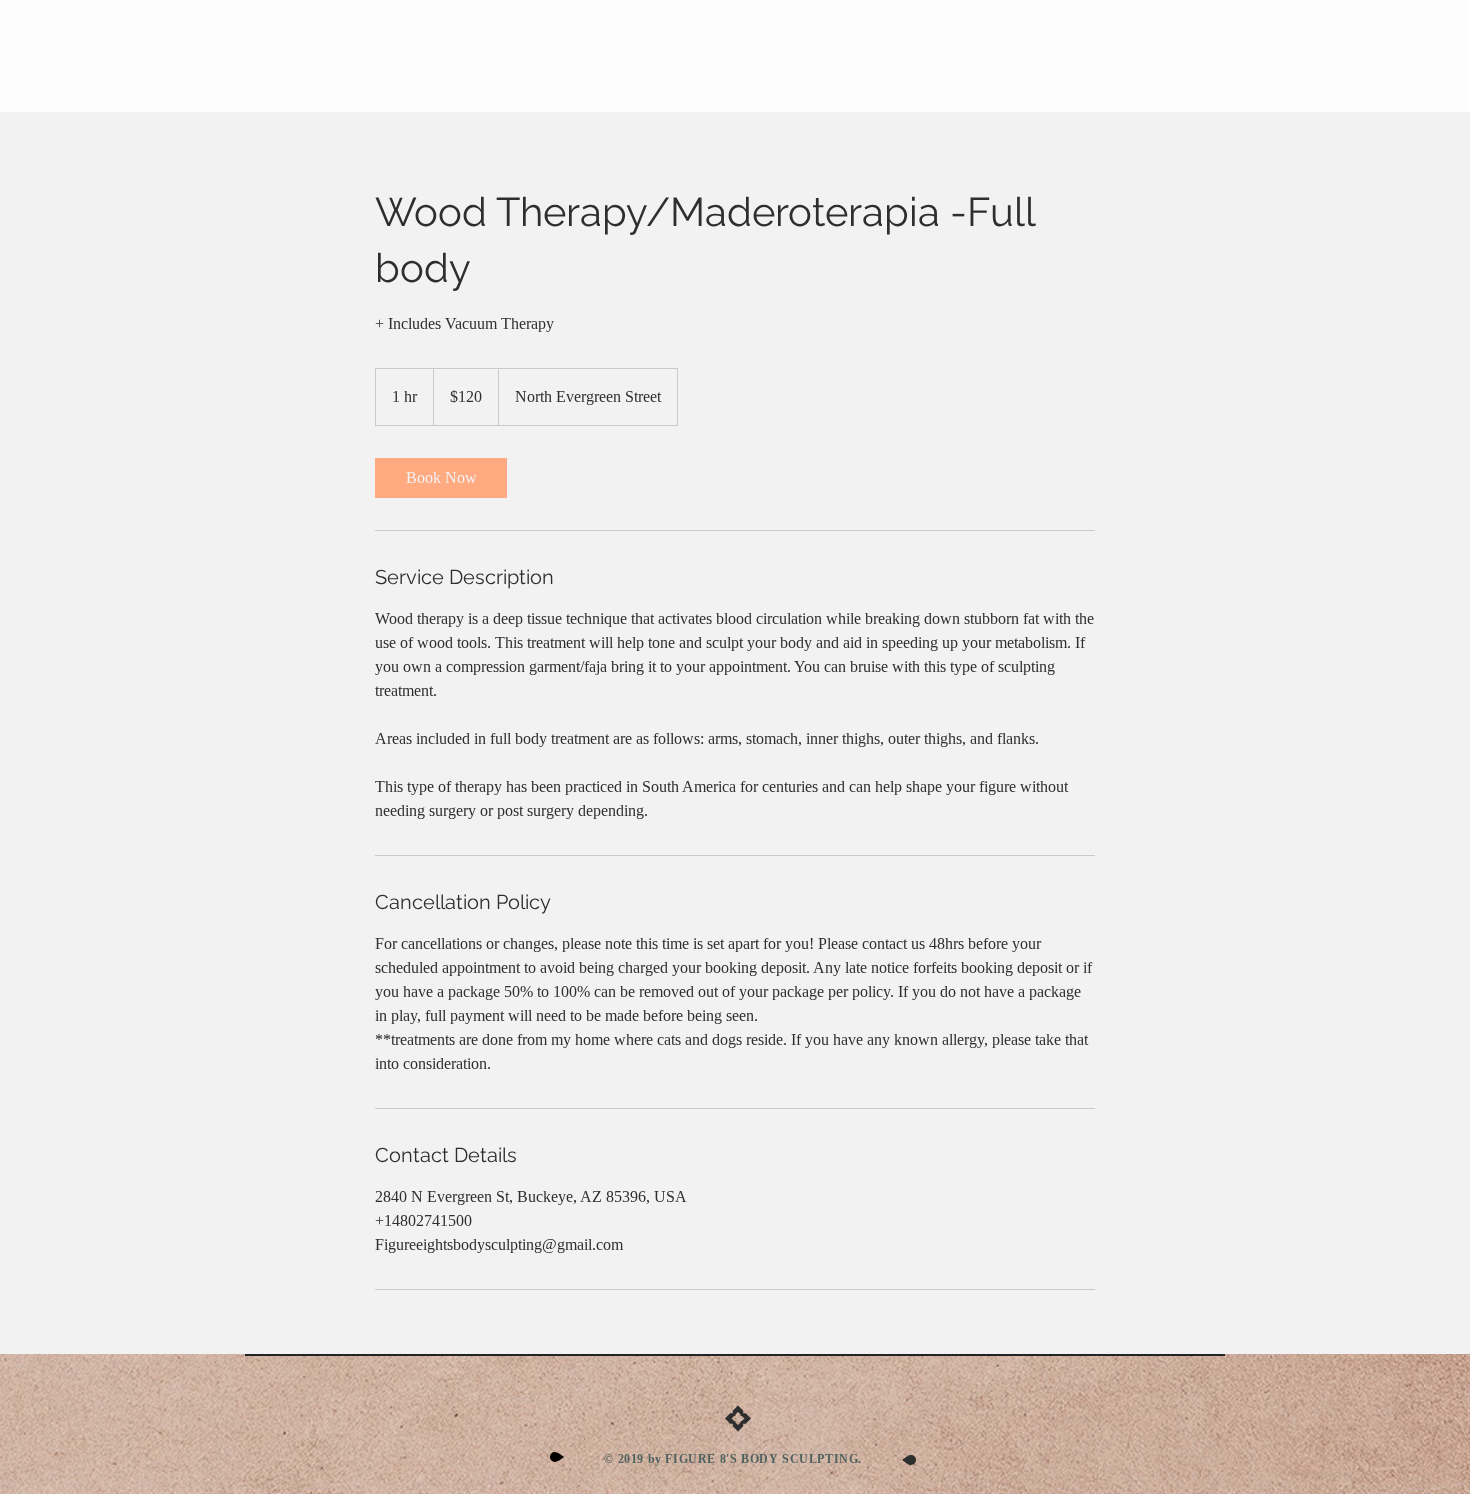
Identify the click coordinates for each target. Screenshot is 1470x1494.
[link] (441, 478)
